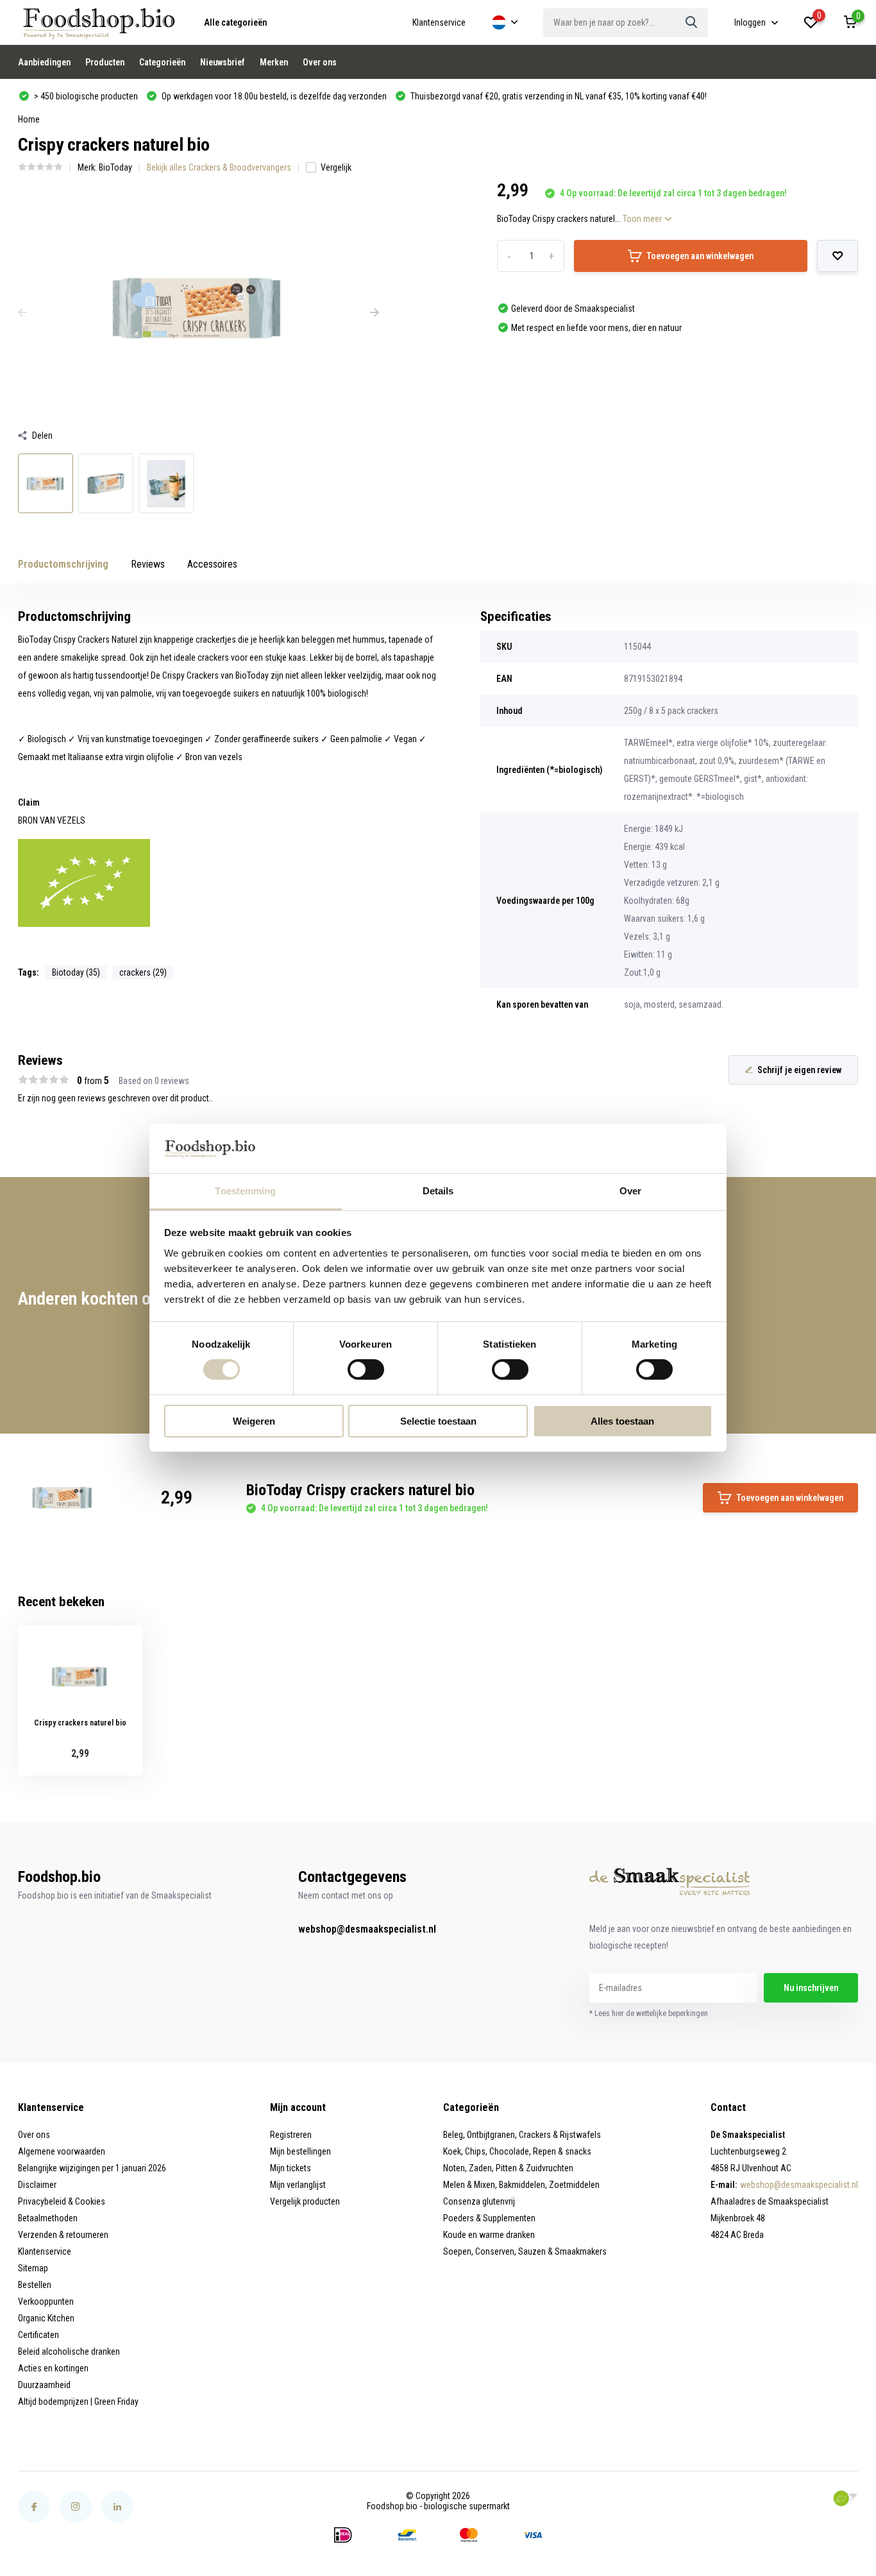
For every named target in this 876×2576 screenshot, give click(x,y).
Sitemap (33, 2268)
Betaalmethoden (48, 2218)
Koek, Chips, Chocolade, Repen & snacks (517, 2151)
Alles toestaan (622, 1421)
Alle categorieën (235, 22)
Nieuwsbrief (223, 62)
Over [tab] (630, 1191)
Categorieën (162, 62)
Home (29, 119)
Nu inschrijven (811, 1988)
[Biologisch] (845, 2498)
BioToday (115, 167)
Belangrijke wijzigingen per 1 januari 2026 (92, 2168)
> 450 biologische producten (85, 96)
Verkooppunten (46, 2301)
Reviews (148, 564)
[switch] (366, 1369)
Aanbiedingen (44, 62)
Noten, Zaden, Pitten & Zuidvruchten (508, 2168)
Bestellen (35, 2285)
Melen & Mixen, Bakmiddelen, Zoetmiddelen (521, 2185)
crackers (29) (143, 972)
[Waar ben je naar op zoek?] (692, 23)
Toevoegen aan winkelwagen (700, 256)
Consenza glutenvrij (479, 2201)
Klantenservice (439, 22)
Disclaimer (37, 2185)
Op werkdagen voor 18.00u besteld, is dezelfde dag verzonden (273, 96)
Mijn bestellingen (300, 2151)
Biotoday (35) (76, 972)
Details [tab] (438, 1191)
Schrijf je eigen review (799, 1070)
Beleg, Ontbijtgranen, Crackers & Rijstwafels (522, 2135)
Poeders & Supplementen (489, 2218)
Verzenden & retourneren (63, 2235)
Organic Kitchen (46, 2318)
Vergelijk (336, 167)
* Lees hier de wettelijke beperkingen (649, 2013)
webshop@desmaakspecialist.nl (367, 1929)
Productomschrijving (63, 564)
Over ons (320, 62)
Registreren (291, 2135)
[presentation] (22, 313)
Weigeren (254, 1421)
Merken (274, 62)
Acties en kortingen (53, 2368)
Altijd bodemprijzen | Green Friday (78, 2402)
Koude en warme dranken (489, 2235)
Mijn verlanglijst (298, 2185)
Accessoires (212, 564)
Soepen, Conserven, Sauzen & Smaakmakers (525, 2251)
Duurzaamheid (44, 2385)
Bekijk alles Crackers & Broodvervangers (219, 167)
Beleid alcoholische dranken (69, 2351)
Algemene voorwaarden (62, 2151)
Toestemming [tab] (245, 1191)
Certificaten (38, 2335)
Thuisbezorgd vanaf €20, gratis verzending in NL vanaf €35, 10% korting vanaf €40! (558, 96)
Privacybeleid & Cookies (62, 2201)
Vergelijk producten (305, 2201)
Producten (105, 62)
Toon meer (643, 219)
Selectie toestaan (438, 1421)
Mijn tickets (291, 2168)
